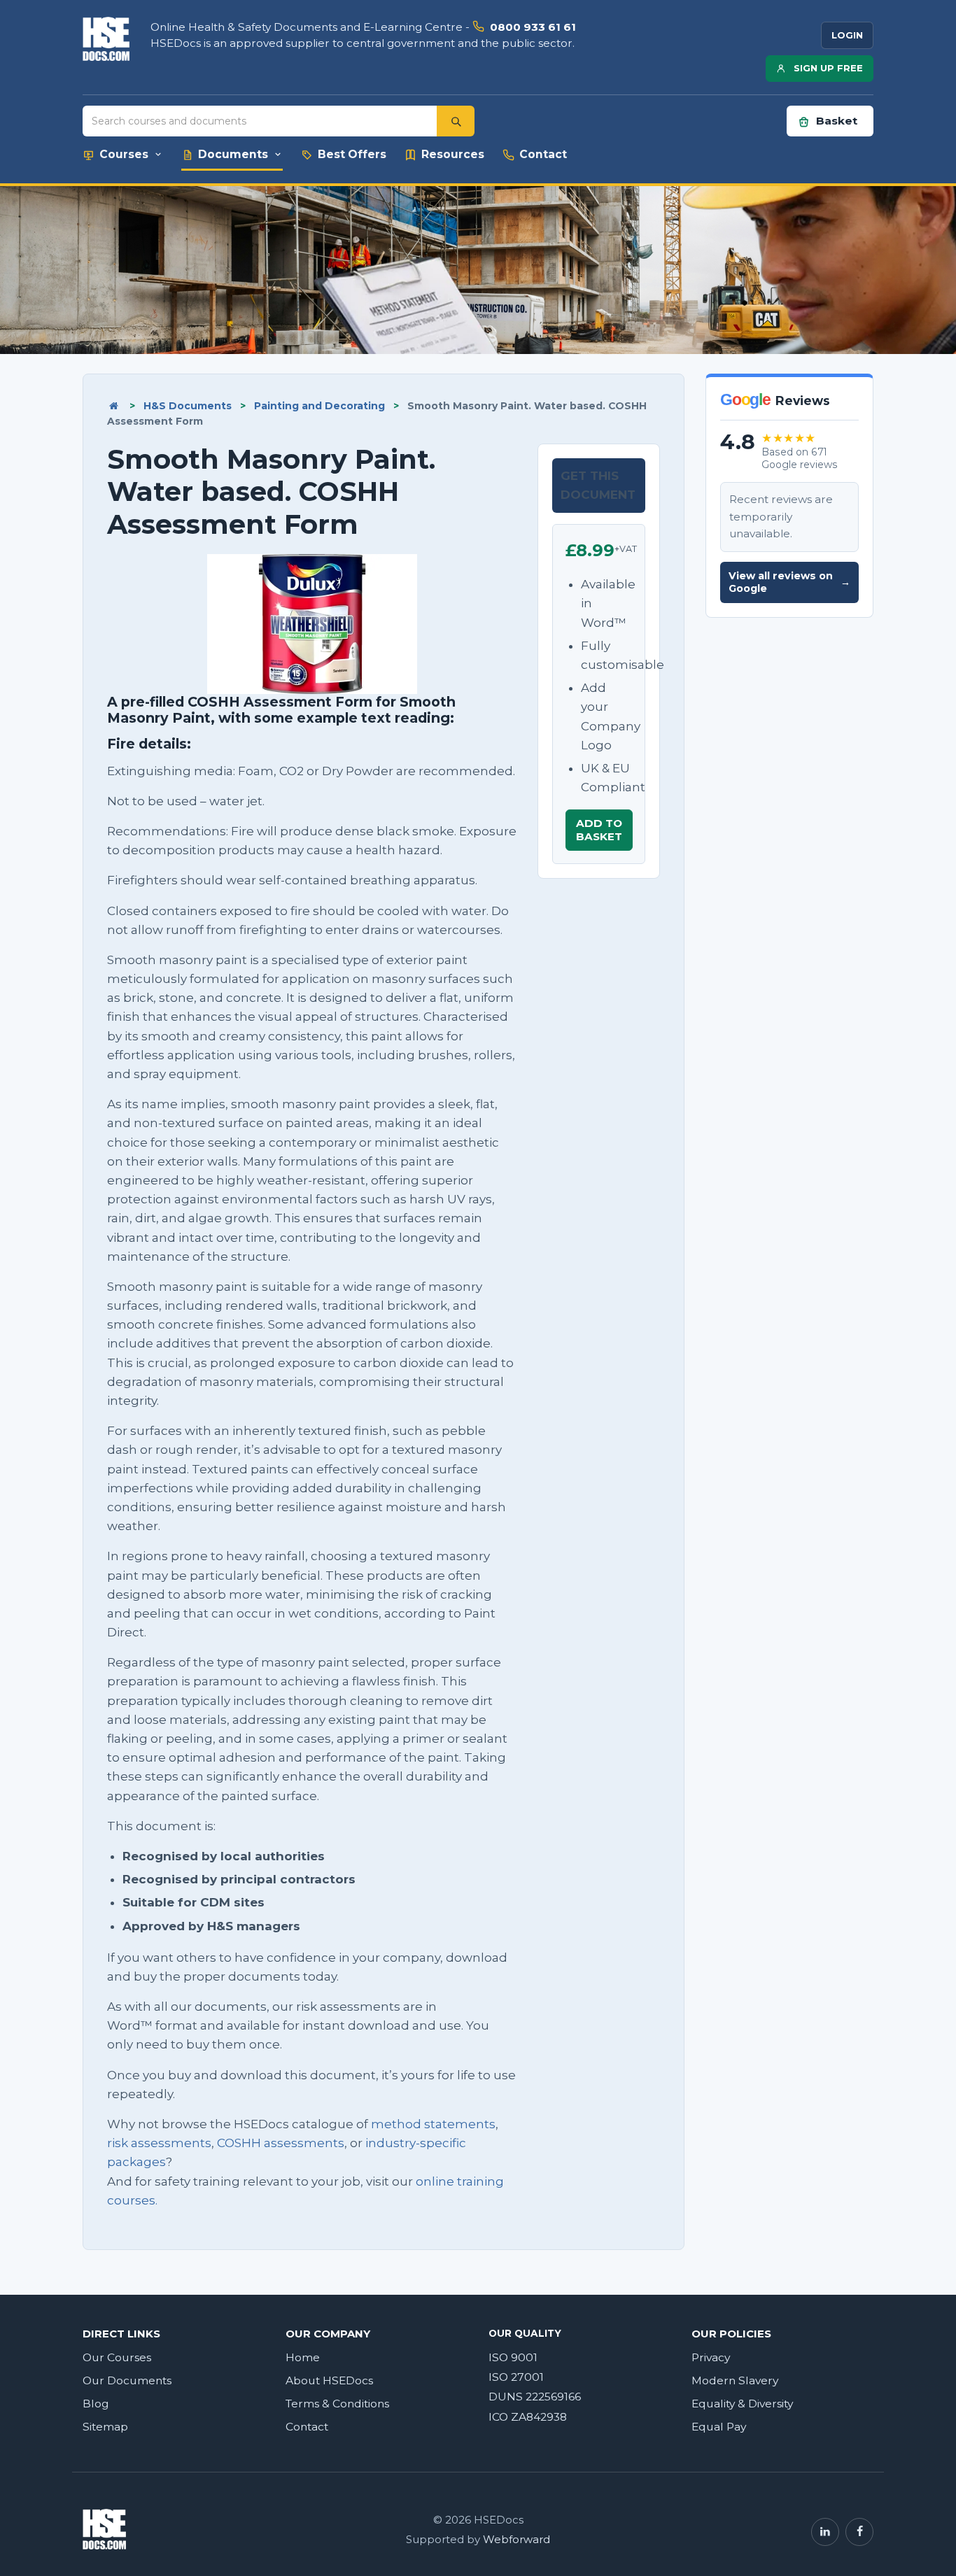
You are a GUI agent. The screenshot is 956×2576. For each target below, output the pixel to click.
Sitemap (105, 2427)
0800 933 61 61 (533, 27)
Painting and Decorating (319, 406)
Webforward (516, 2540)
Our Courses (117, 2357)
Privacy (711, 2357)
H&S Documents (188, 406)
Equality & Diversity (742, 2404)
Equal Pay (719, 2427)
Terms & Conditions (337, 2404)
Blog (96, 2404)
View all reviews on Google (789, 582)
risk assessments (159, 2143)
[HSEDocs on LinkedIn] (825, 2532)
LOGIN (847, 35)
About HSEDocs (329, 2380)
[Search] (456, 121)
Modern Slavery (735, 2380)
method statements (433, 2124)
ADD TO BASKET (599, 829)
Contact (307, 2427)
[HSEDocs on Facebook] (859, 2532)
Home (303, 2357)
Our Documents (127, 2380)
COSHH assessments (281, 2143)
